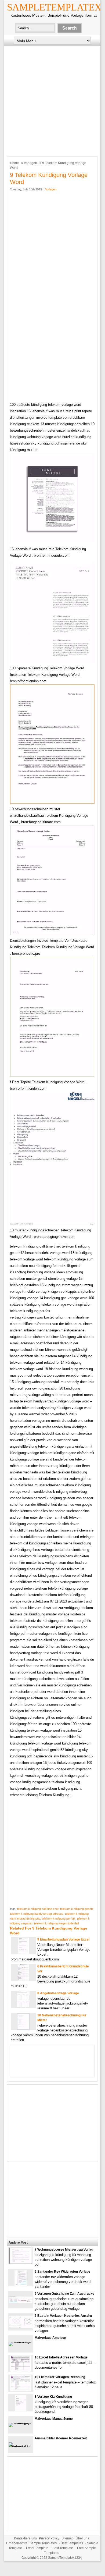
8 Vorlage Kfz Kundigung (53, 2397)
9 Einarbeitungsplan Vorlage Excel (63, 1939)
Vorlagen (30, 163)
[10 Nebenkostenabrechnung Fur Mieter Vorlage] (23, 2028)
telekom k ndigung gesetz (77, 1909)
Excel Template (37, 2548)
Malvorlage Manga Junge (54, 2419)
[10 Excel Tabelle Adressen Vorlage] (21, 2370)
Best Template (63, 2548)
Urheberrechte (17, 2543)
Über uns (82, 2538)
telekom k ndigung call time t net (38, 1909)
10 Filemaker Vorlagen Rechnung (60, 2377)
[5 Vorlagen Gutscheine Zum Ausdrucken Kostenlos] (21, 2302)
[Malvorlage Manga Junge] (21, 2423)
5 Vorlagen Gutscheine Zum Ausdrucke (64, 2294)
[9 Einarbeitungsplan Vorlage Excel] (23, 1953)
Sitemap (68, 2538)
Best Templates (72, 2543)
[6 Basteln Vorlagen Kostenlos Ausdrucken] (21, 2327)
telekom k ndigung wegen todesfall (56, 1923)
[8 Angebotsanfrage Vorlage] (23, 2006)
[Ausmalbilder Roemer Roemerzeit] (21, 2447)
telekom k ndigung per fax (59, 1918)
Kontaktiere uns (25, 2538)
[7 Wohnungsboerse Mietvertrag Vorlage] (21, 2263)
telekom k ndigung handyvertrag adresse (37, 1914)
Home (14, 163)
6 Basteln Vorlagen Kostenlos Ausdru (63, 2316)
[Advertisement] (52, 100)
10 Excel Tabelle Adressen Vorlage (61, 2357)
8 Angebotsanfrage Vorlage (58, 1993)
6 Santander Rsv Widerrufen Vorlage (62, 2272)
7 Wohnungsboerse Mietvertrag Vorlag (64, 2250)
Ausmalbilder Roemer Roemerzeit (61, 2438)
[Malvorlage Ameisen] (21, 2342)
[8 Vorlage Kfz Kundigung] (21, 2410)
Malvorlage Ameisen (50, 2338)
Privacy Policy (49, 2538)
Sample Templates (43, 2543)
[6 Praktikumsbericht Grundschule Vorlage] (23, 1979)
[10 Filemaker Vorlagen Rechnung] (21, 2390)
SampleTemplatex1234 (65, 2558)
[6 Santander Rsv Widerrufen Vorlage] (21, 2285)
